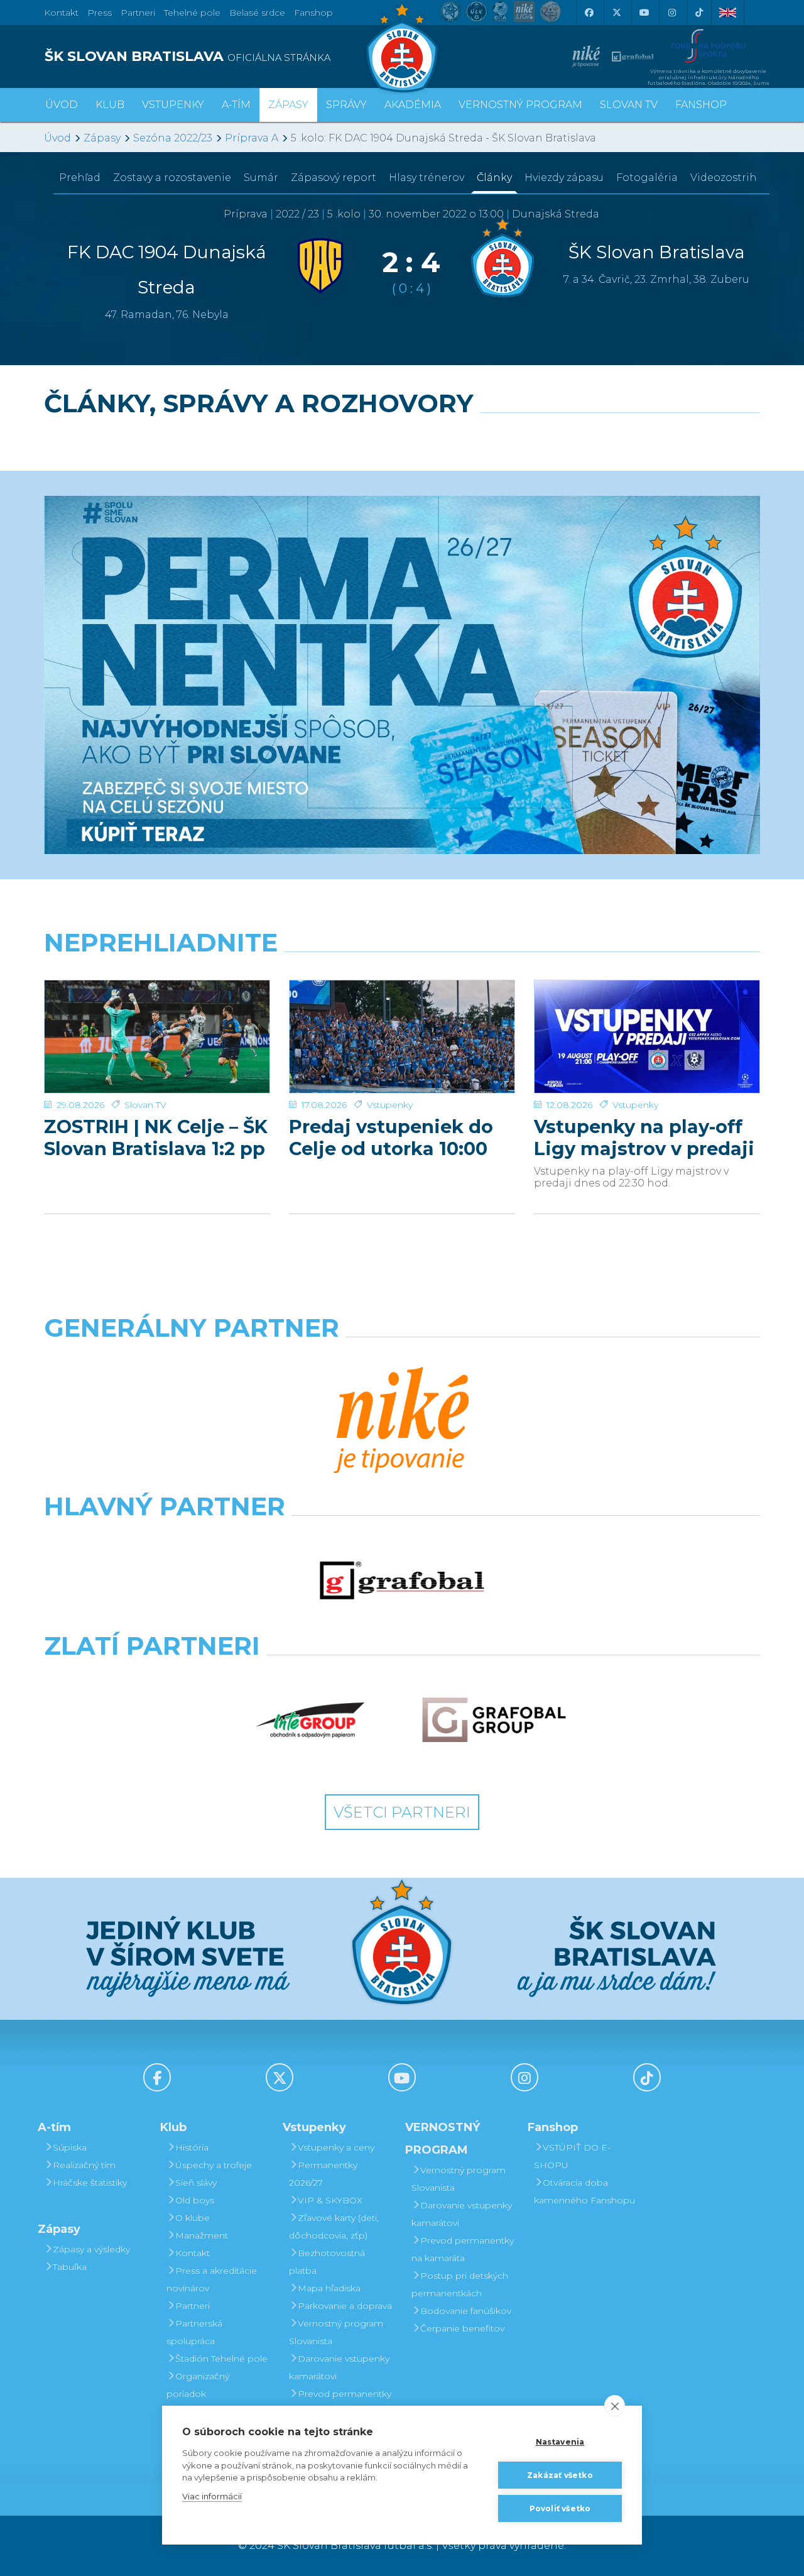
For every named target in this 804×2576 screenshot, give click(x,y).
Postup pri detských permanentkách (460, 2284)
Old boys (195, 2200)
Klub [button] (110, 105)
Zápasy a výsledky (91, 2249)
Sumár (261, 178)
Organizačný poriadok (198, 2385)
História (192, 2147)
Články (494, 178)
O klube (193, 2218)
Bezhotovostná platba (327, 2262)
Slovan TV (145, 1105)
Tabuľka (70, 2267)
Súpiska (70, 2147)
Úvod (62, 105)
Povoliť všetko (560, 2508)
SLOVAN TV (629, 105)
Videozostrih (724, 178)
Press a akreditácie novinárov (212, 2279)
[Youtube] (644, 13)
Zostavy (172, 178)
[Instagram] (671, 13)
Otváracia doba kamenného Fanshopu (584, 2191)
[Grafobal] (402, 1581)
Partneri (193, 2306)
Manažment (202, 2235)
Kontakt (193, 2253)
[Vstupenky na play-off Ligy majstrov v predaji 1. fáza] (647, 1037)
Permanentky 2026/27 (323, 2174)
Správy (346, 105)
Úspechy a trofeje (214, 2165)
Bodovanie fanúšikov (466, 2311)
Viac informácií (212, 2496)
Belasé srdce (257, 13)
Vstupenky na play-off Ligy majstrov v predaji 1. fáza (644, 1137)
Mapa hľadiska (329, 2288)
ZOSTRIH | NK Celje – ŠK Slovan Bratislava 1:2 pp (156, 1137)
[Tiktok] (699, 13)
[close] (615, 2406)
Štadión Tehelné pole (221, 2359)
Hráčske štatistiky (90, 2183)
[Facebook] (589, 13)
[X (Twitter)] (616, 13)
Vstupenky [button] (173, 105)
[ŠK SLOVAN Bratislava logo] (402, 47)
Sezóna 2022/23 (173, 138)
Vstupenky (390, 1105)
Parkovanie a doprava (345, 2306)
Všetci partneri (402, 1812)
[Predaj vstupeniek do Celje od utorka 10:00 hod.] (402, 1037)
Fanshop (313, 13)
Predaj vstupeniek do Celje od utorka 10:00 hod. (391, 1137)
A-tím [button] (236, 105)
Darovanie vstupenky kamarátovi (339, 2367)
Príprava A (252, 138)
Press (100, 13)
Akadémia (413, 105)
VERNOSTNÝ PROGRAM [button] (520, 105)
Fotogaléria (647, 178)
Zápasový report (334, 178)
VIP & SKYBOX (330, 2200)
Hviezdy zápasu (564, 178)
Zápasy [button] (288, 105)
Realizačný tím (84, 2165)
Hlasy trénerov (426, 178)
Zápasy (102, 138)
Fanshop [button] (701, 105)
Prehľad (80, 178)
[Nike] (402, 1422)
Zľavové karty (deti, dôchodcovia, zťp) (334, 2227)
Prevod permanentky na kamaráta (340, 2403)
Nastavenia (560, 2442)
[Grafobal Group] (494, 1720)
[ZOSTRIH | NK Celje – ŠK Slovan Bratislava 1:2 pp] (157, 1037)
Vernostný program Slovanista (336, 2332)
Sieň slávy (196, 2183)
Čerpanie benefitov (462, 2328)
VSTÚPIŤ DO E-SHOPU (572, 2156)
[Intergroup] (311, 1720)
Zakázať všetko (560, 2475)
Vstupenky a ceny (336, 2147)
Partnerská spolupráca (194, 2332)
